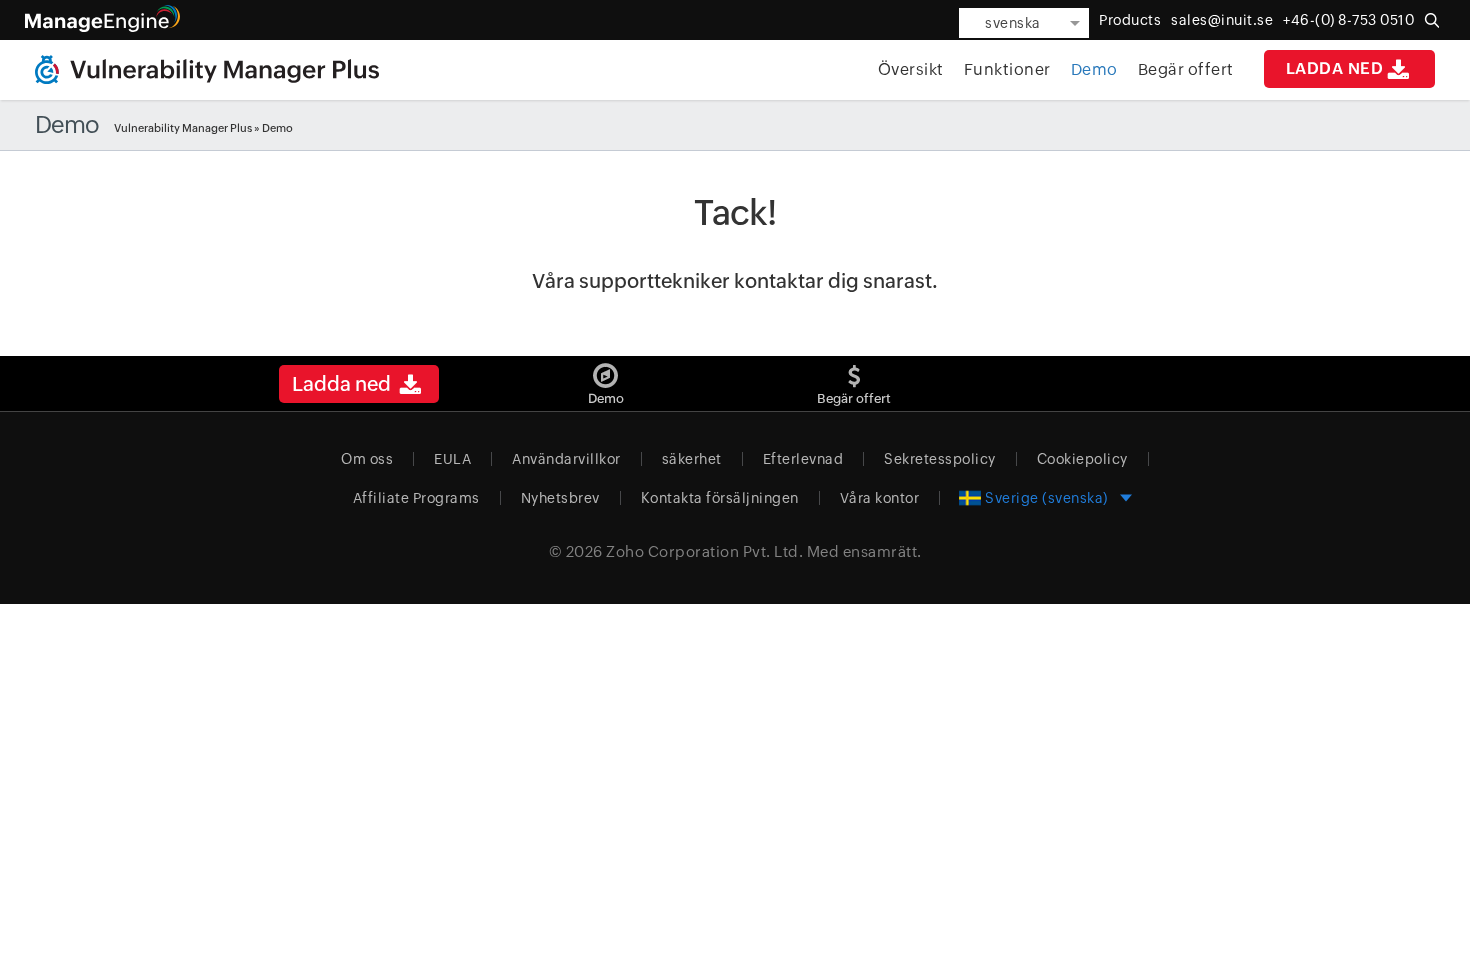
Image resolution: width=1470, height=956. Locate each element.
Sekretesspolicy (940, 459)
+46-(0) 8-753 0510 (1348, 20)
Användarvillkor (566, 459)
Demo (1094, 69)
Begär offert (1186, 69)
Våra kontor (880, 498)
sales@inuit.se (1222, 20)
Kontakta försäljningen (720, 498)
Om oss (367, 459)
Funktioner (1007, 69)
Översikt (911, 69)
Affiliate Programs (416, 498)
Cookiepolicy (1082, 459)
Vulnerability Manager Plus (183, 128)
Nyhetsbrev (560, 498)
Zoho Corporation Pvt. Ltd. (704, 551)
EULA (452, 459)
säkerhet (692, 459)
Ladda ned (1335, 68)
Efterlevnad (803, 459)
